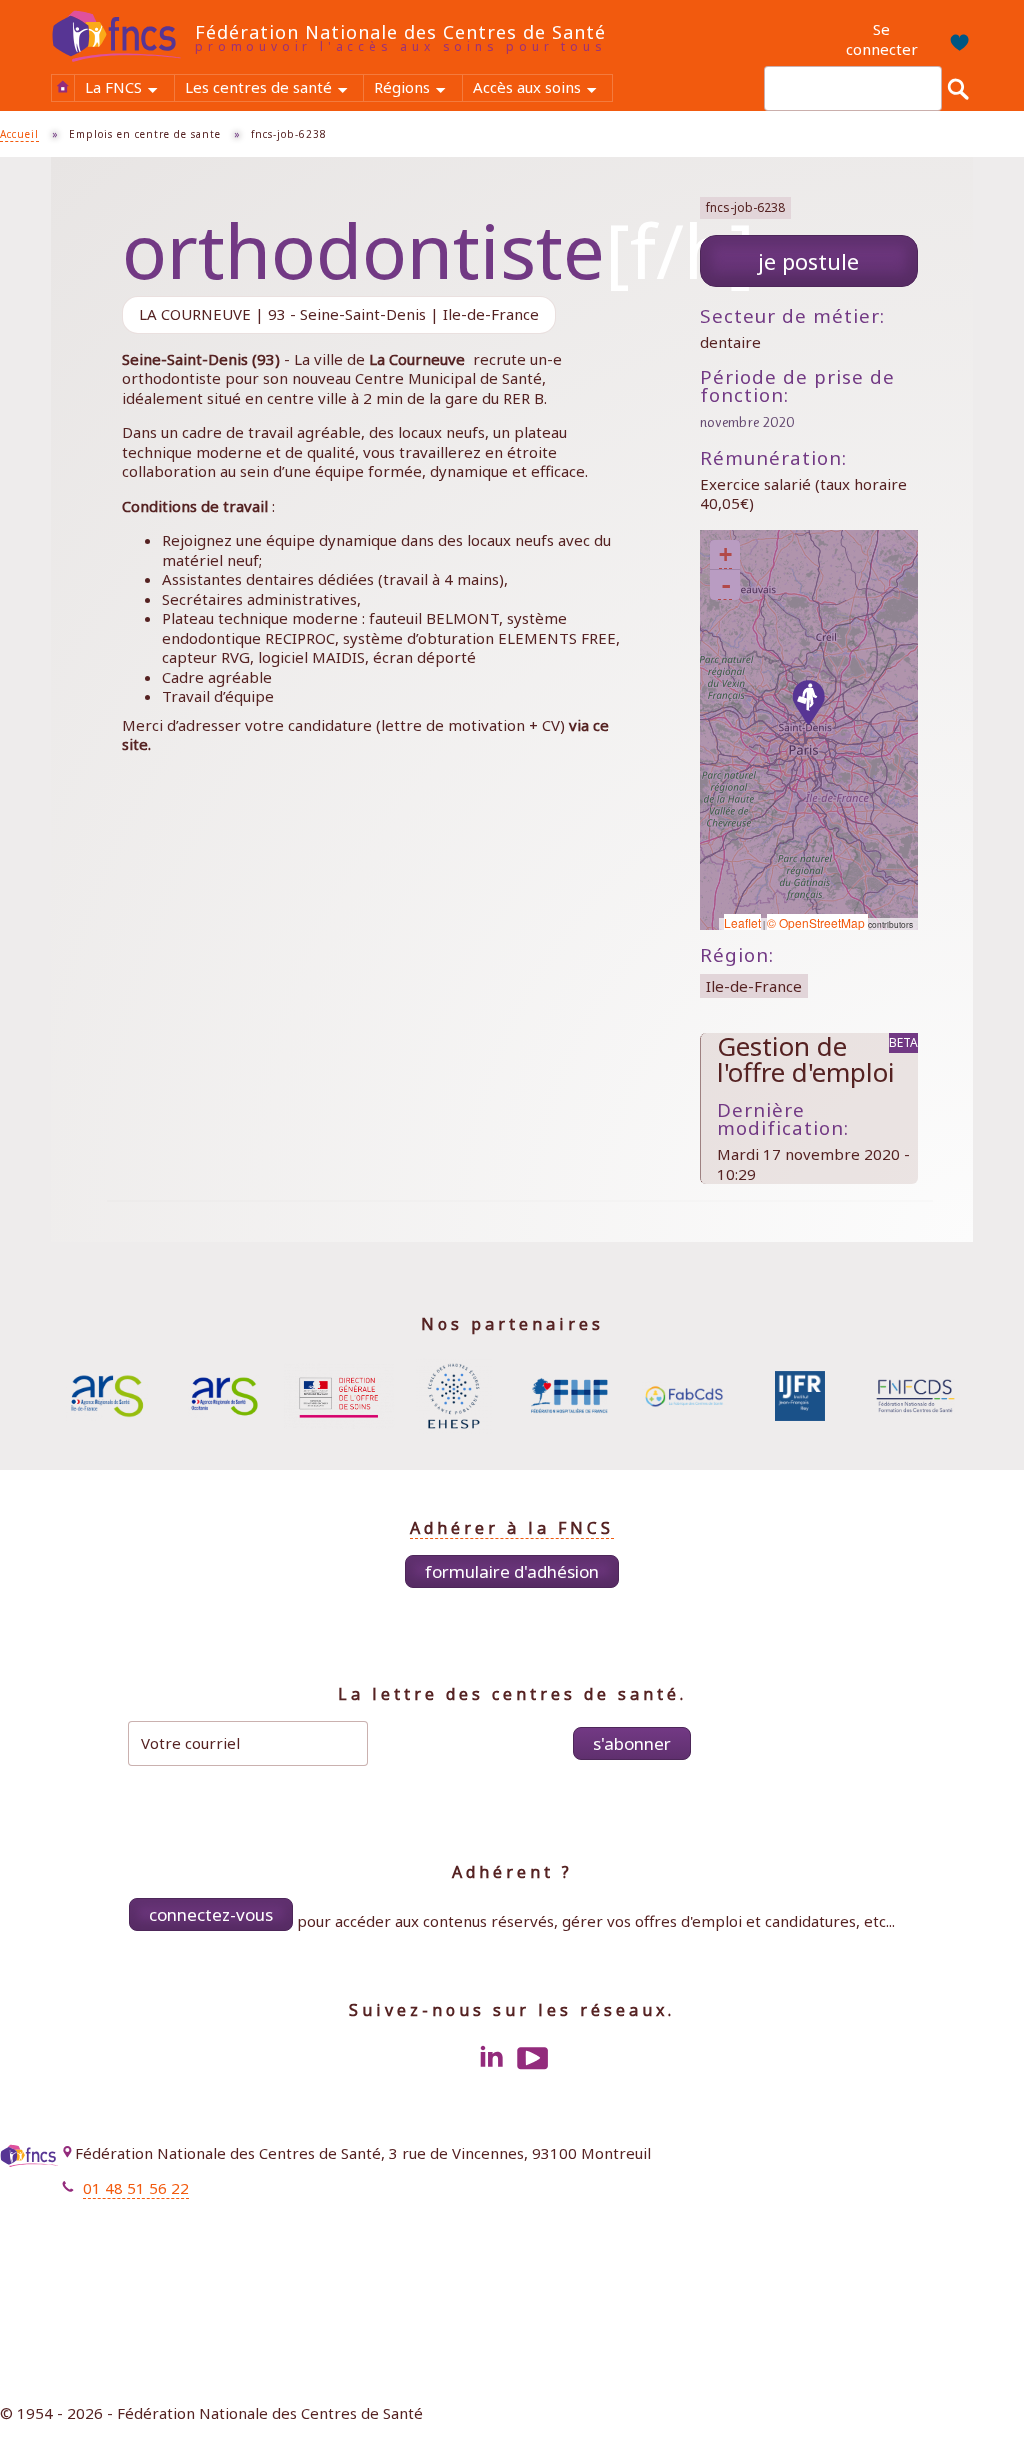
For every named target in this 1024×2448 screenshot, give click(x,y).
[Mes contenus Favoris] (955, 40)
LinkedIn (491, 2058)
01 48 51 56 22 (136, 2188)
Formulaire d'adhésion (512, 1571)
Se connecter (882, 39)
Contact (987, 2180)
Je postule (808, 261)
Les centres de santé (274, 89)
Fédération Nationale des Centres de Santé (400, 32)
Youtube (533, 2058)
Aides (994, 2205)
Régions (417, 89)
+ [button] (725, 554)
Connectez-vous (211, 1914)
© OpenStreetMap (817, 922)
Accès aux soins (542, 89)
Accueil (63, 87)
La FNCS (129, 89)
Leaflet (742, 922)
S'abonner (632, 1743)
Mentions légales (953, 2156)
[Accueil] (123, 36)
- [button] (726, 585)
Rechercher (958, 88)
